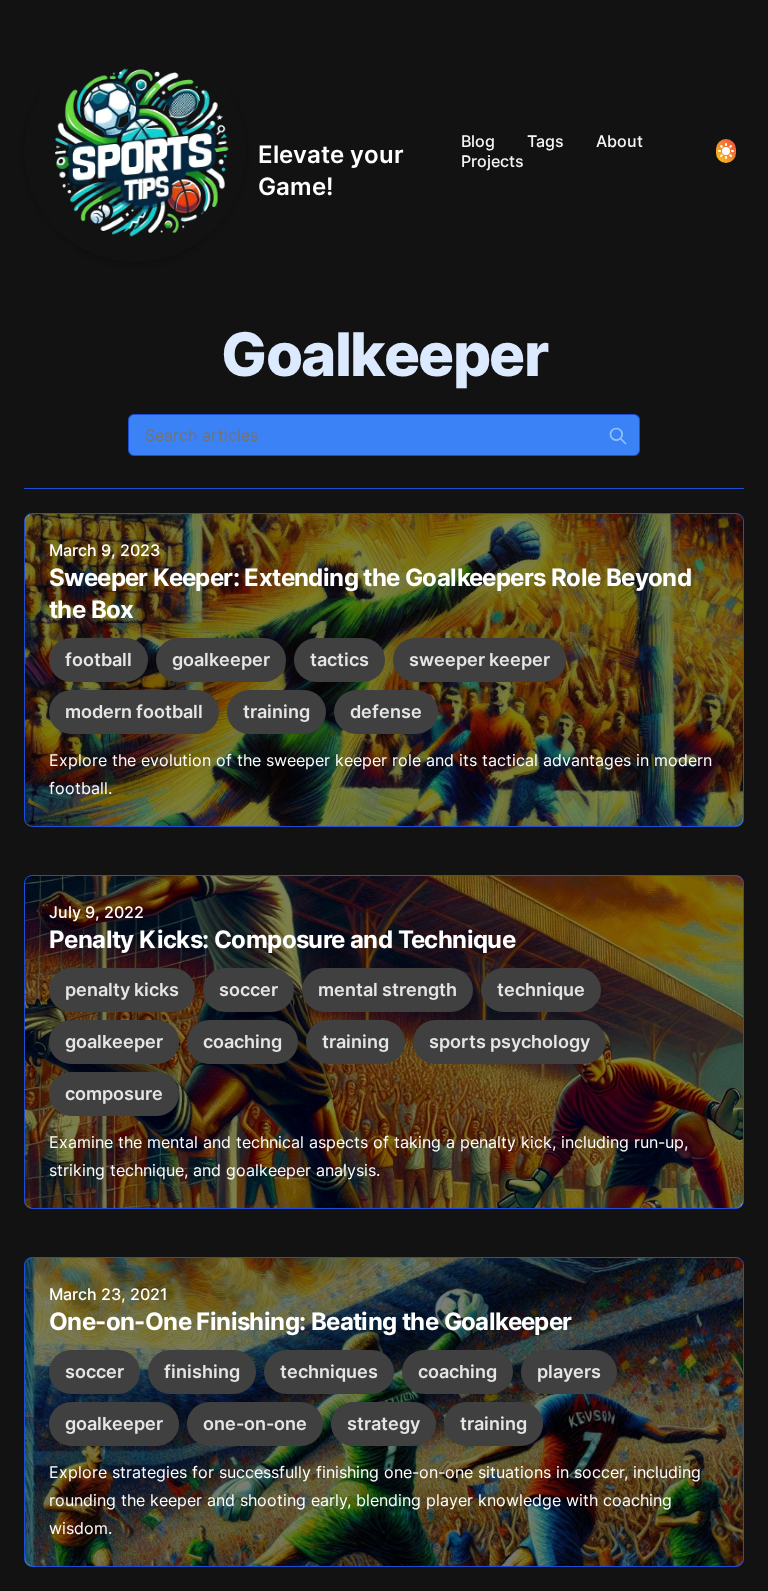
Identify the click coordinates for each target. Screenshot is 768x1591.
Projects (492, 161)
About (619, 141)
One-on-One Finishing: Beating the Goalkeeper (310, 1321)
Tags (545, 141)
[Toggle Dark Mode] (726, 151)
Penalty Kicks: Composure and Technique (282, 939)
